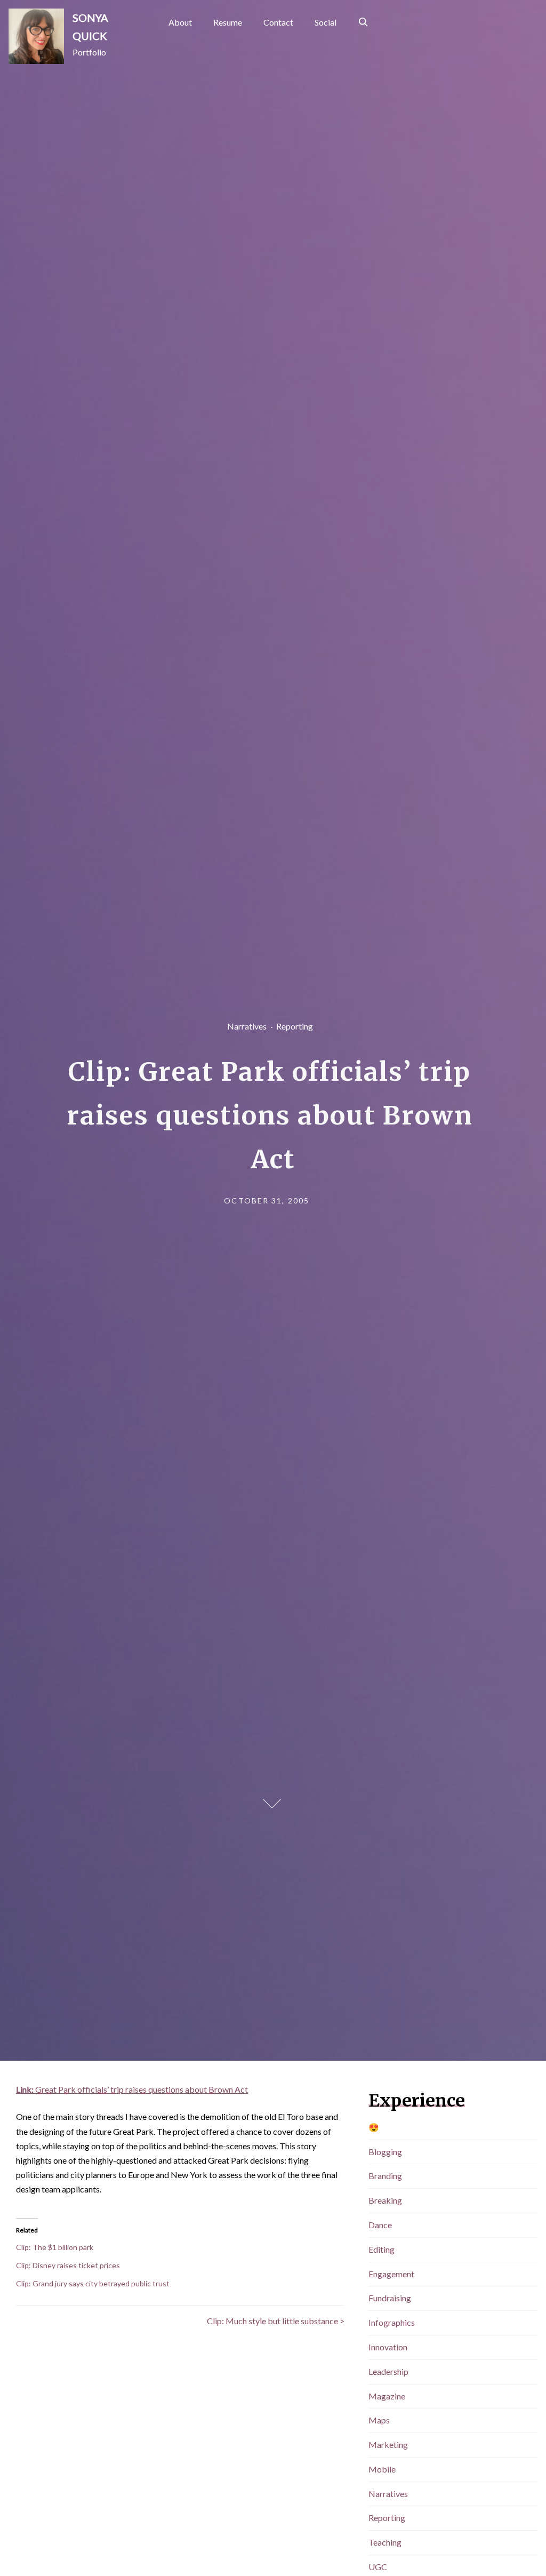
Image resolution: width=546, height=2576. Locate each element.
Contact (278, 22)
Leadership (388, 2371)
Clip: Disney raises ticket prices (68, 2265)
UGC (378, 2567)
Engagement (391, 2274)
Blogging (385, 2152)
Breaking (385, 2200)
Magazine (387, 2396)
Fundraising (390, 2298)
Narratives (246, 1026)
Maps (379, 2420)
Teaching (385, 2542)
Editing (382, 2249)
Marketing (388, 2445)
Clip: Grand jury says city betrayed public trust (93, 2283)
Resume (228, 22)
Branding (385, 2176)
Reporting (294, 1026)
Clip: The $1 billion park (55, 2247)
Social (326, 22)
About (180, 22)
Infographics (392, 2322)
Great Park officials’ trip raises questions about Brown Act (132, 2089)
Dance (380, 2225)
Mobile (382, 2469)
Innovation (388, 2347)
